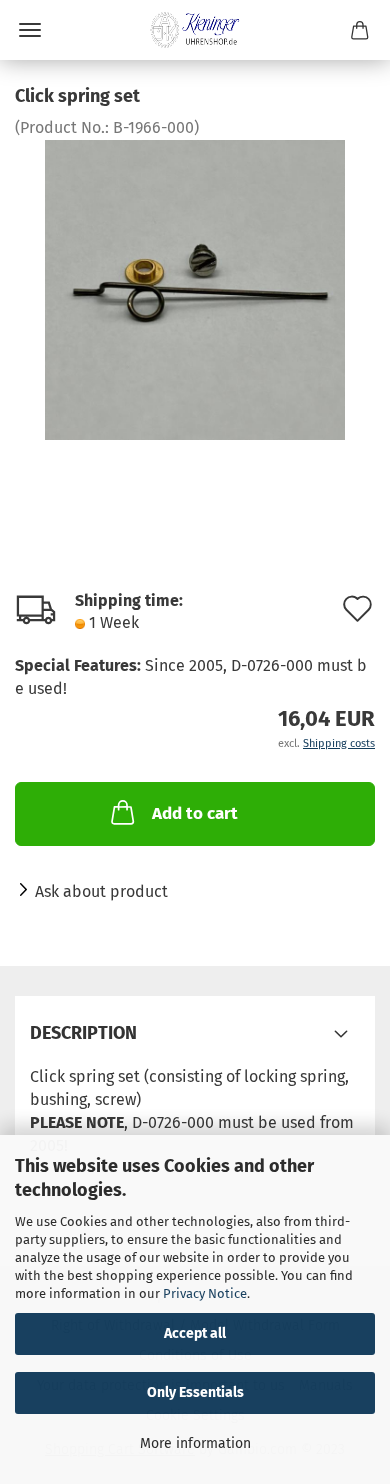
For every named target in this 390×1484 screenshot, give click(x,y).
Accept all (195, 1333)
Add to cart (195, 813)
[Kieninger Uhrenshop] (195, 30)
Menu (30, 30)
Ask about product (101, 891)
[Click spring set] (195, 288)
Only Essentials (195, 1392)
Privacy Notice (205, 1293)
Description (83, 1033)
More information (195, 1443)
